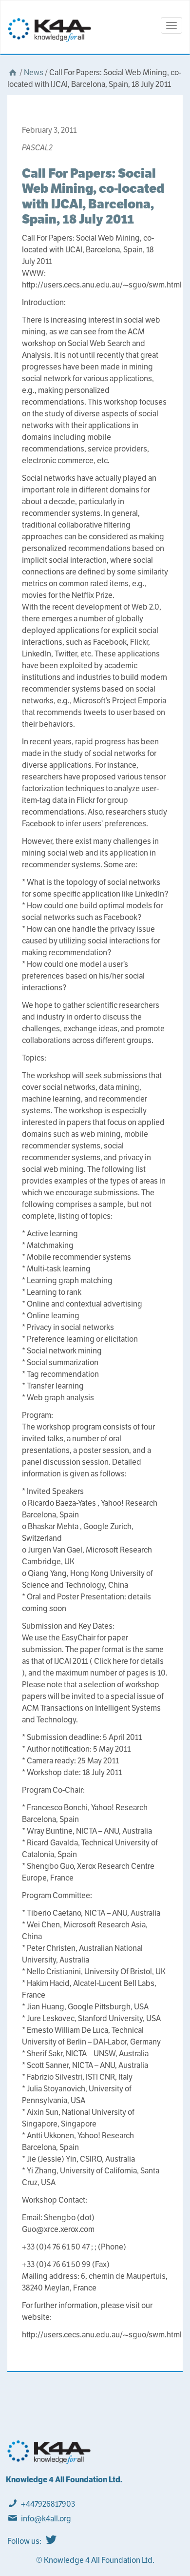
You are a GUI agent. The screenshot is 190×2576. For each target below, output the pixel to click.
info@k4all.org (46, 2519)
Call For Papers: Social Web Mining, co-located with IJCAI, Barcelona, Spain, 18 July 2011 (93, 196)
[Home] (13, 72)
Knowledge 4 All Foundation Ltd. (64, 2480)
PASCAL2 (37, 148)
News (34, 72)
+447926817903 (48, 2504)
